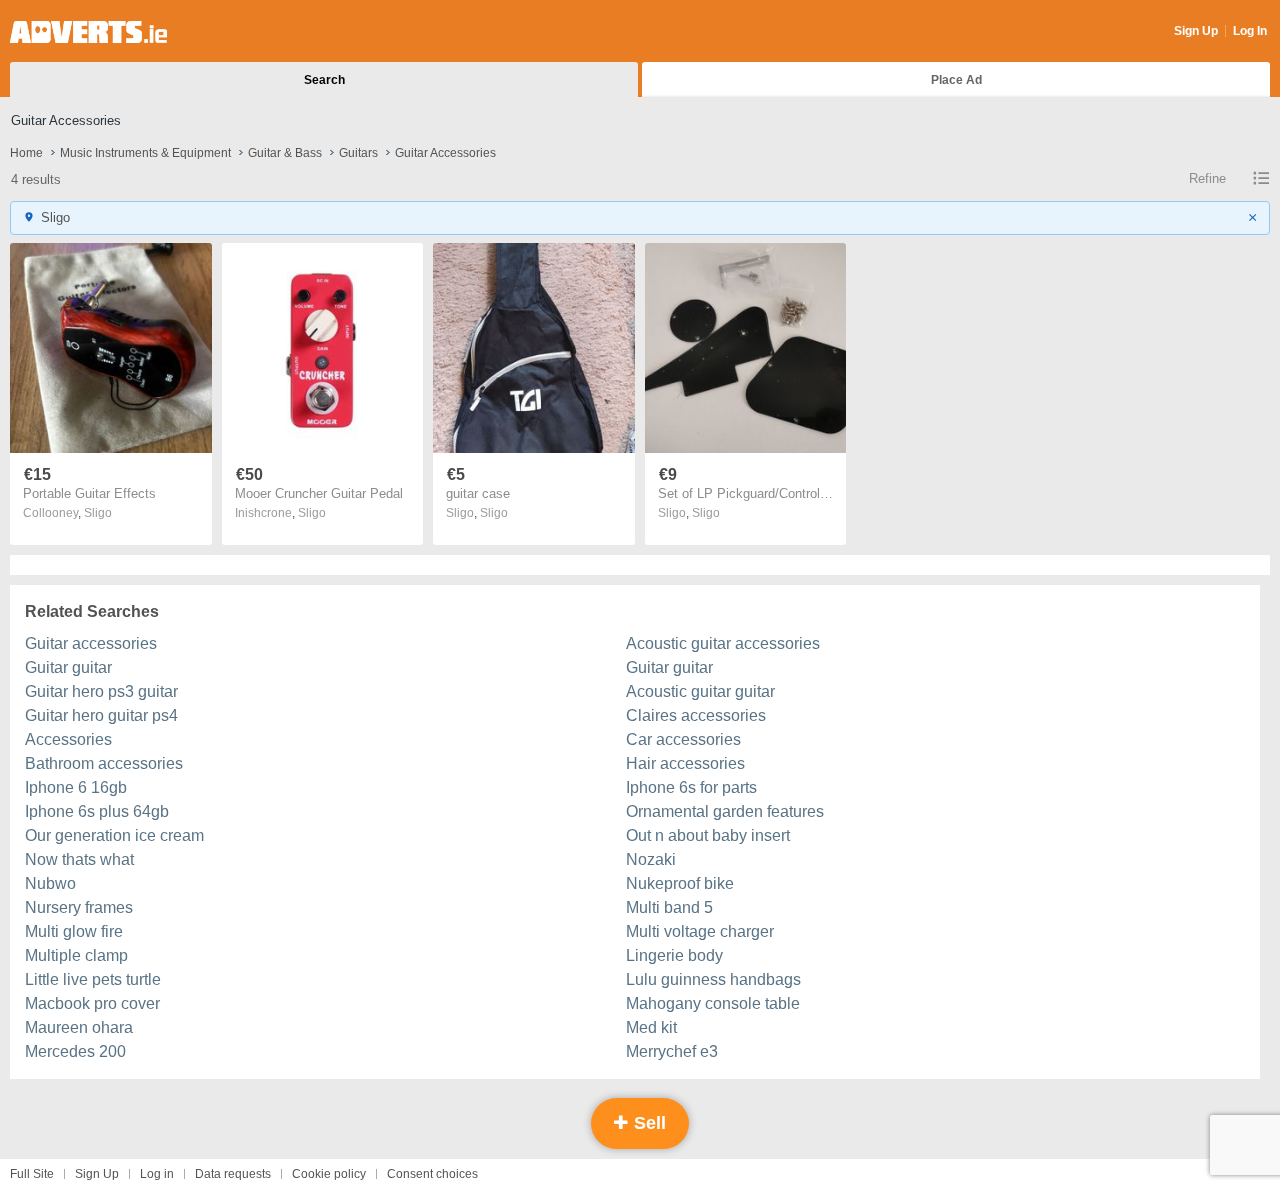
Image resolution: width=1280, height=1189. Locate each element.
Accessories (68, 739)
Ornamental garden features (725, 811)
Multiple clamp (76, 955)
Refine (1207, 178)
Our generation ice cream (114, 835)
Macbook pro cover (92, 1003)
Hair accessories (685, 763)
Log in (157, 1174)
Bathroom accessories (104, 763)
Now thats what (79, 859)
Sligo (98, 513)
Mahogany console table (713, 1003)
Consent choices (432, 1174)
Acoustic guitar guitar (700, 691)
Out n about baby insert (708, 835)
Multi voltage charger (700, 931)
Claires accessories (696, 715)
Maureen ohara (79, 1027)
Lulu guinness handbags (713, 979)
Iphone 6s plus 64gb (97, 811)
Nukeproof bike (680, 883)
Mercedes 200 (75, 1051)
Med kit (651, 1027)
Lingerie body (674, 955)
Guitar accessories (91, 643)
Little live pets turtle (93, 979)
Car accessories (683, 739)
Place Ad (956, 80)
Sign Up (1196, 31)
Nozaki (651, 859)
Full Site (32, 1174)
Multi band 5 (669, 907)
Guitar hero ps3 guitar (101, 691)
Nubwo (50, 883)
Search (324, 80)
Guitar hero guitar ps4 (101, 715)
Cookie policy (329, 1174)
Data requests (233, 1174)
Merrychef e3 (672, 1051)
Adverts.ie (88, 32)
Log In (1250, 31)
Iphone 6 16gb (76, 787)
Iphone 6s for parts (691, 787)
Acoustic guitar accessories (723, 643)
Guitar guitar (68, 667)
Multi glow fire (74, 931)
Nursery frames (79, 907)
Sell (647, 1123)
